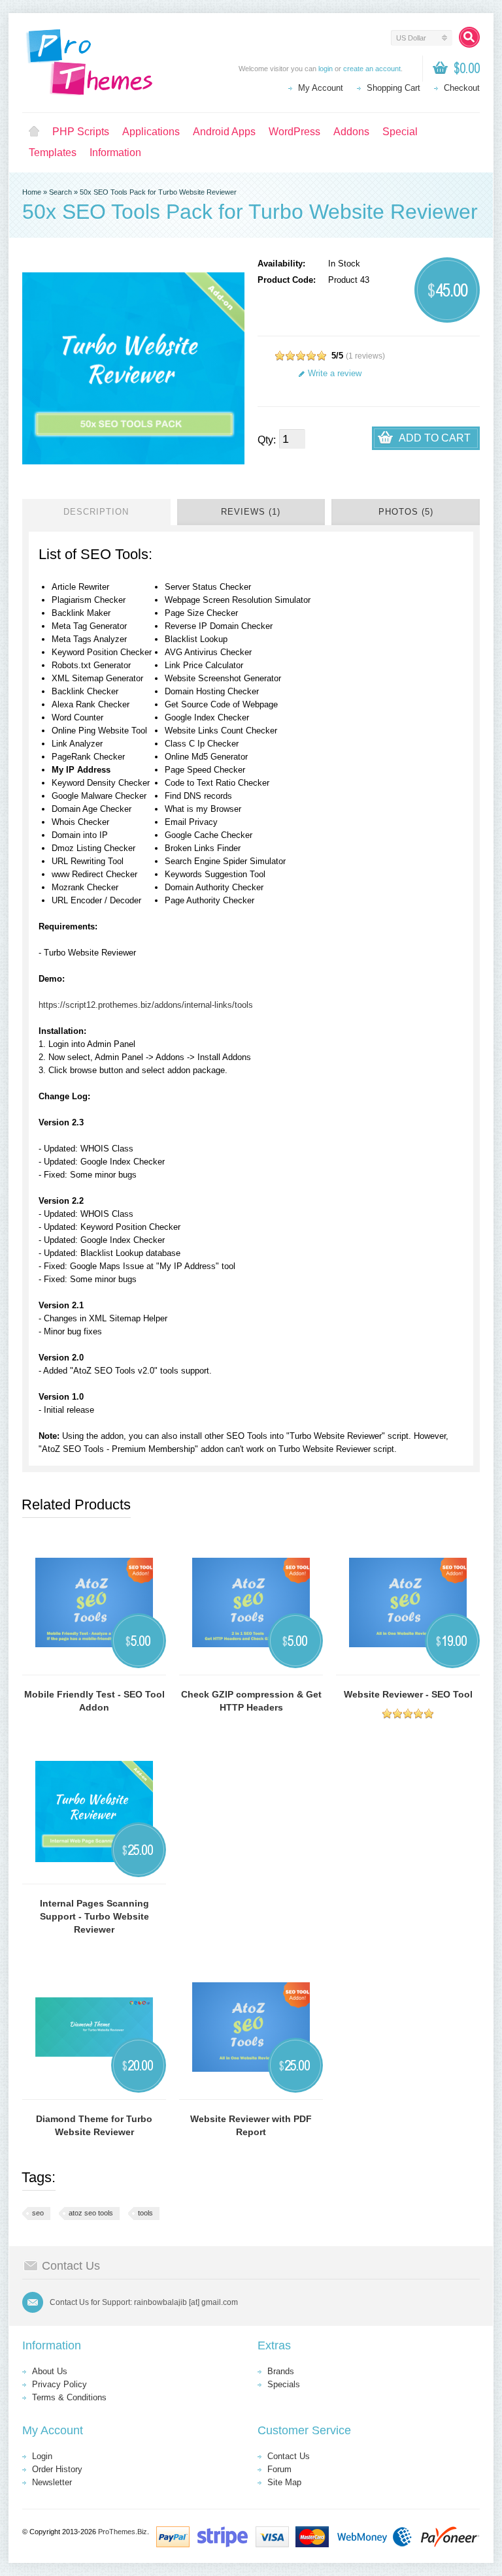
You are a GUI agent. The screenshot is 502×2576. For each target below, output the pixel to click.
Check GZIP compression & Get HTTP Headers (251, 1701)
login (326, 69)
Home (34, 132)
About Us (50, 2371)
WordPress (294, 132)
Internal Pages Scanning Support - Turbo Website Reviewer (94, 1916)
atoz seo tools (91, 2213)
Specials (284, 2384)
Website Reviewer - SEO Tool (408, 1694)
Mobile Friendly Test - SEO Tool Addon (94, 1701)
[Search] (469, 37)
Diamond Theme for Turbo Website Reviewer (94, 2125)
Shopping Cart (393, 88)
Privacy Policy (59, 2384)
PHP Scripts (81, 132)
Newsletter (52, 2482)
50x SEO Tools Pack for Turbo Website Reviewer (158, 192)
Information (115, 153)
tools (145, 2213)
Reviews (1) (251, 512)
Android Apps (224, 132)
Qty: (267, 440)
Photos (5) (406, 512)
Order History (57, 2469)
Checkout (462, 88)
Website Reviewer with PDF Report (251, 2125)
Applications (151, 132)
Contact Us (289, 2456)
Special (400, 132)
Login (42, 2456)
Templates (53, 153)
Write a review (335, 373)
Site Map (284, 2482)
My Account (321, 88)
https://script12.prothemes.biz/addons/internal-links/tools (146, 1005)
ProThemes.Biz (123, 2532)
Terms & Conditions (69, 2397)
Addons (351, 132)
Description (96, 512)
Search (60, 192)
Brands (281, 2371)
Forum (279, 2469)
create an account (372, 69)
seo (38, 2213)
